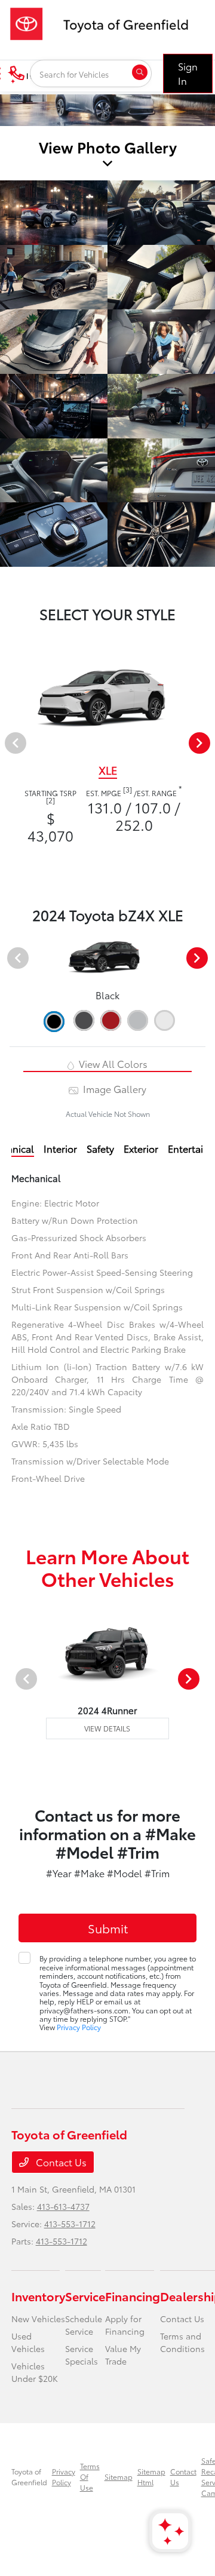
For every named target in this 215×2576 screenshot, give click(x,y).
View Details (107, 1728)
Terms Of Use (90, 2477)
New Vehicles (38, 2319)
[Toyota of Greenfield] (105, 22)
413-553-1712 (70, 2224)
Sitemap (119, 2477)
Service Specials (82, 2355)
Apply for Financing (125, 2325)
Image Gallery (113, 1089)
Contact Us (60, 2162)
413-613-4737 (63, 2206)
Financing (133, 2296)
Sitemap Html (151, 2477)
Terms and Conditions (182, 2342)
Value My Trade (123, 2355)
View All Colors (112, 1063)
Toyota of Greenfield (29, 2477)
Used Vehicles (28, 2342)
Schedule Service (84, 2325)
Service (85, 2296)
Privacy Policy (79, 2027)
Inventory (38, 2296)
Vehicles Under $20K (35, 2372)
